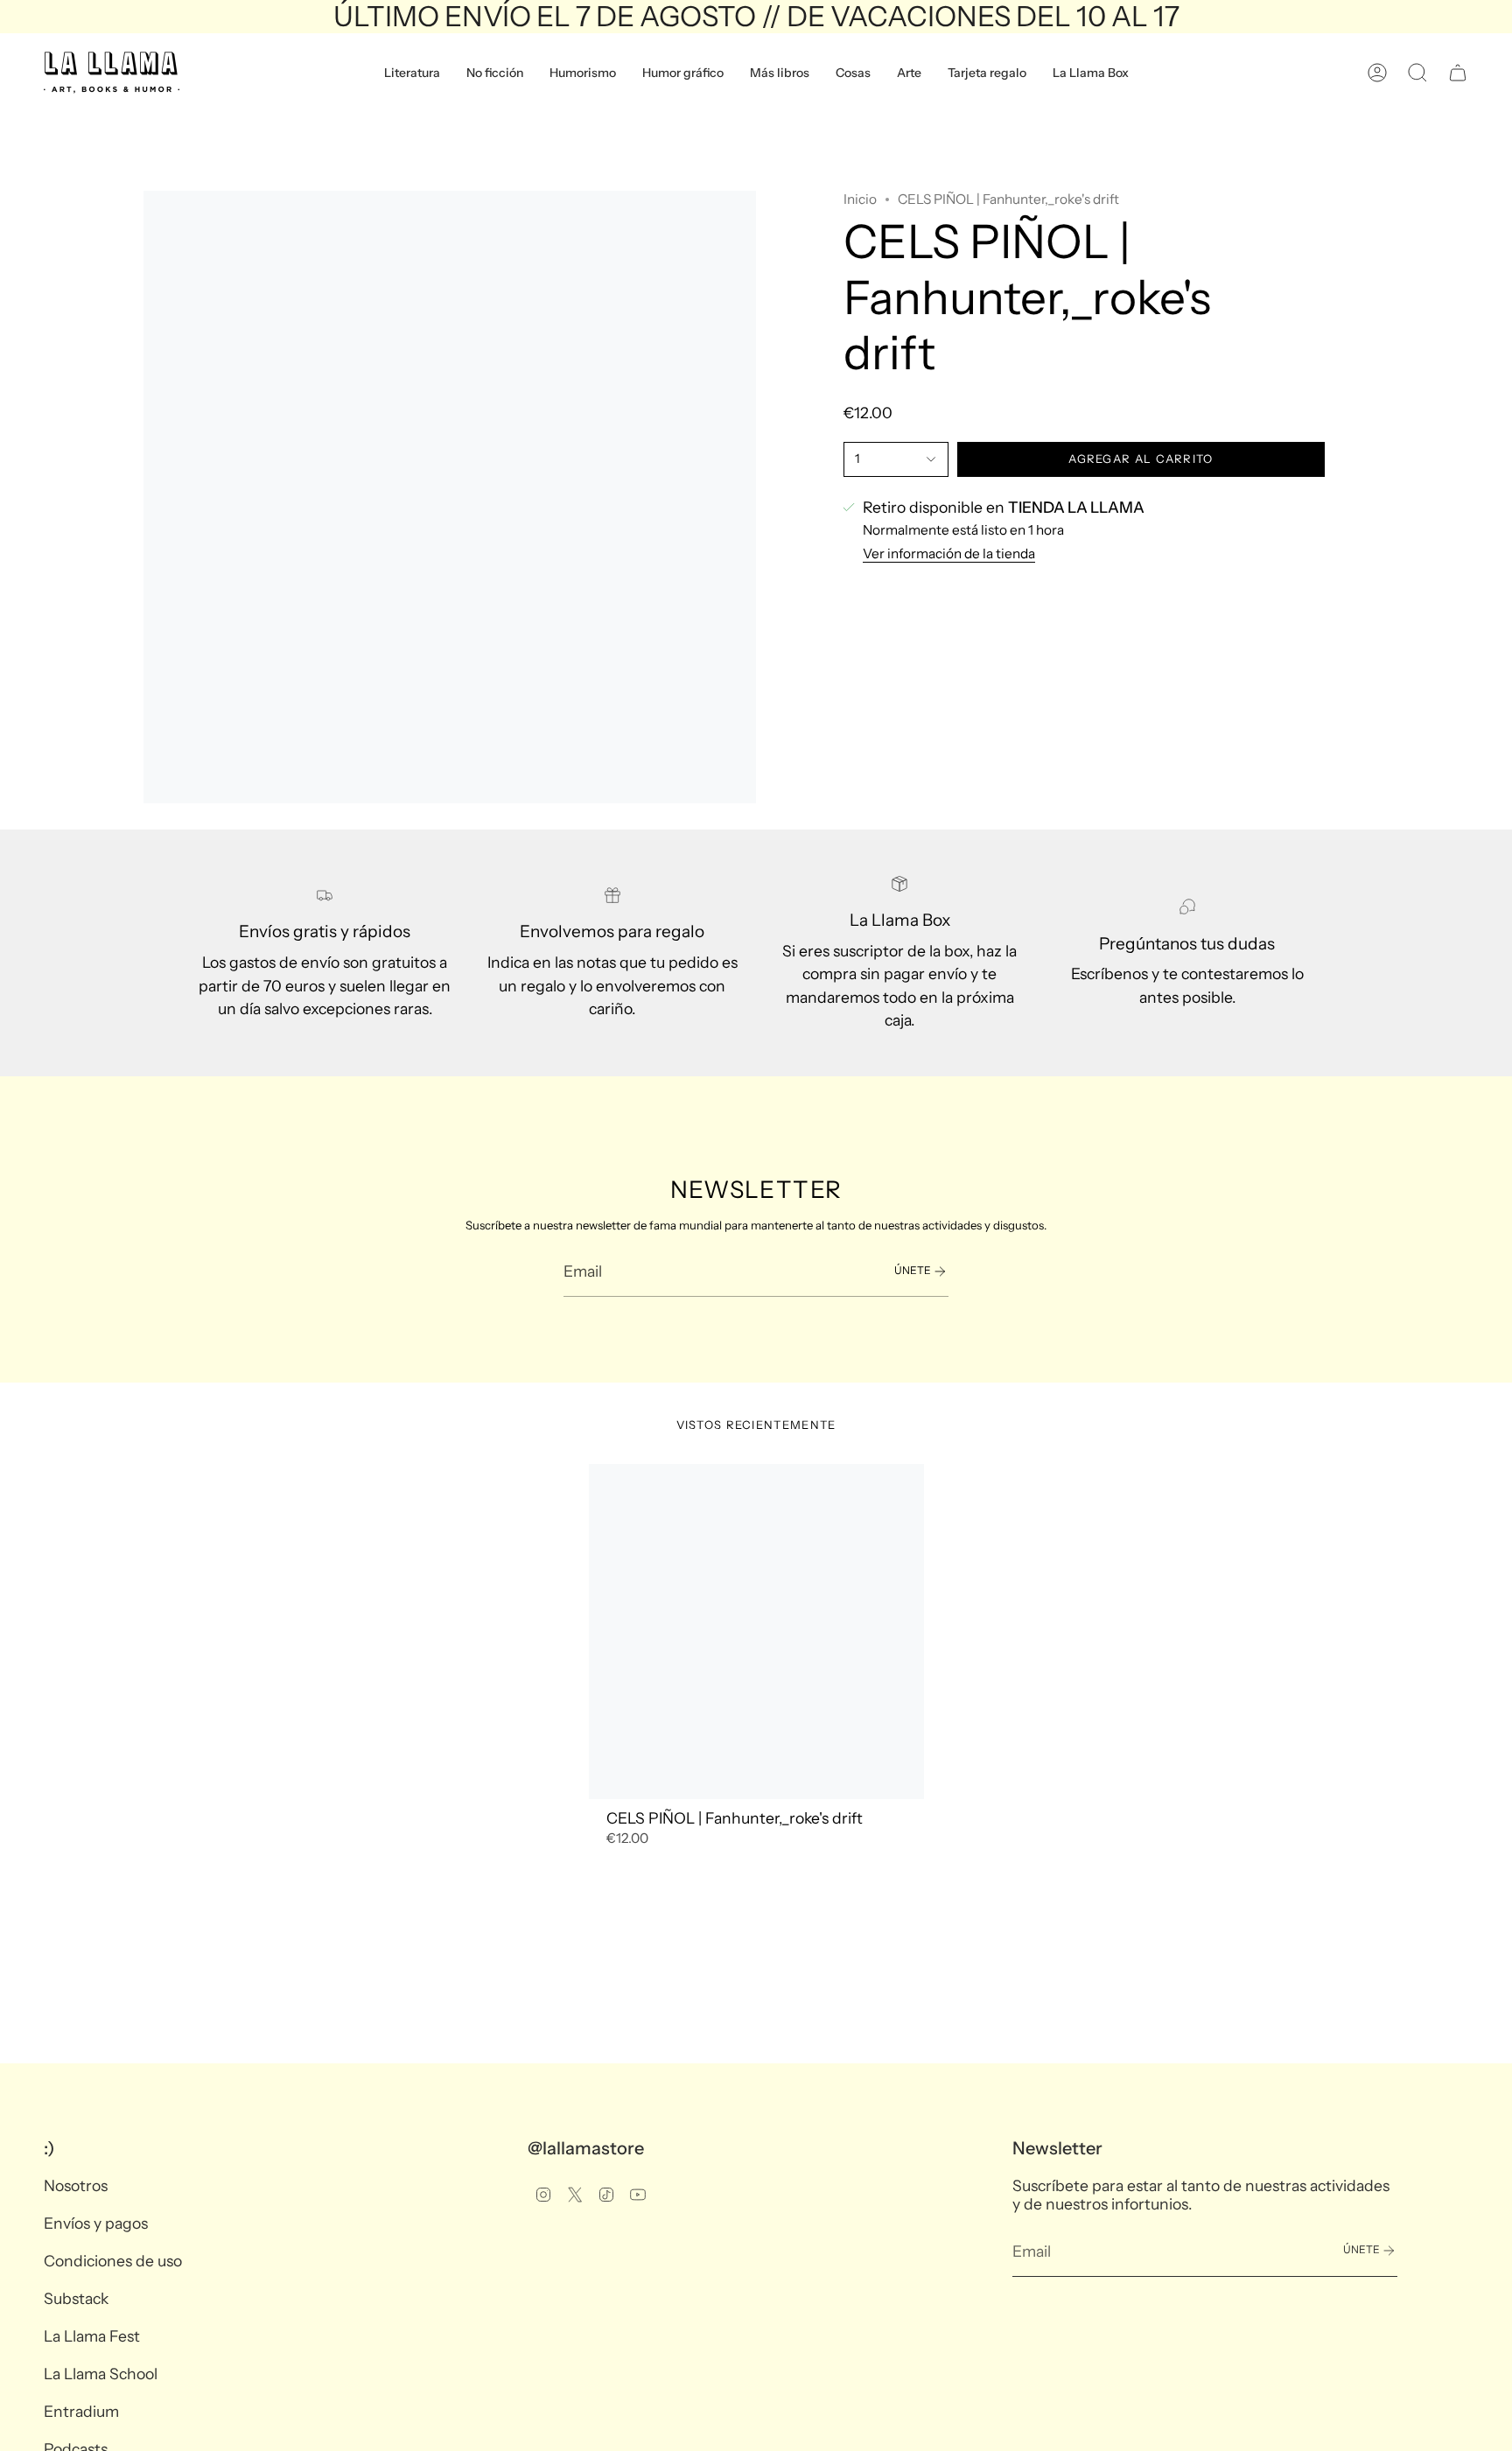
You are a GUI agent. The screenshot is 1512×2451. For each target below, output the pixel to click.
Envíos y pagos (96, 2223)
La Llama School (101, 2374)
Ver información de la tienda (949, 553)
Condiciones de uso (113, 2261)
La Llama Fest (92, 2336)
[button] (412, 73)
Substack (76, 2298)
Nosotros (76, 2185)
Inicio (860, 199)
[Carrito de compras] (1458, 73)
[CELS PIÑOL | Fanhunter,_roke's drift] (756, 1632)
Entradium (81, 2411)
